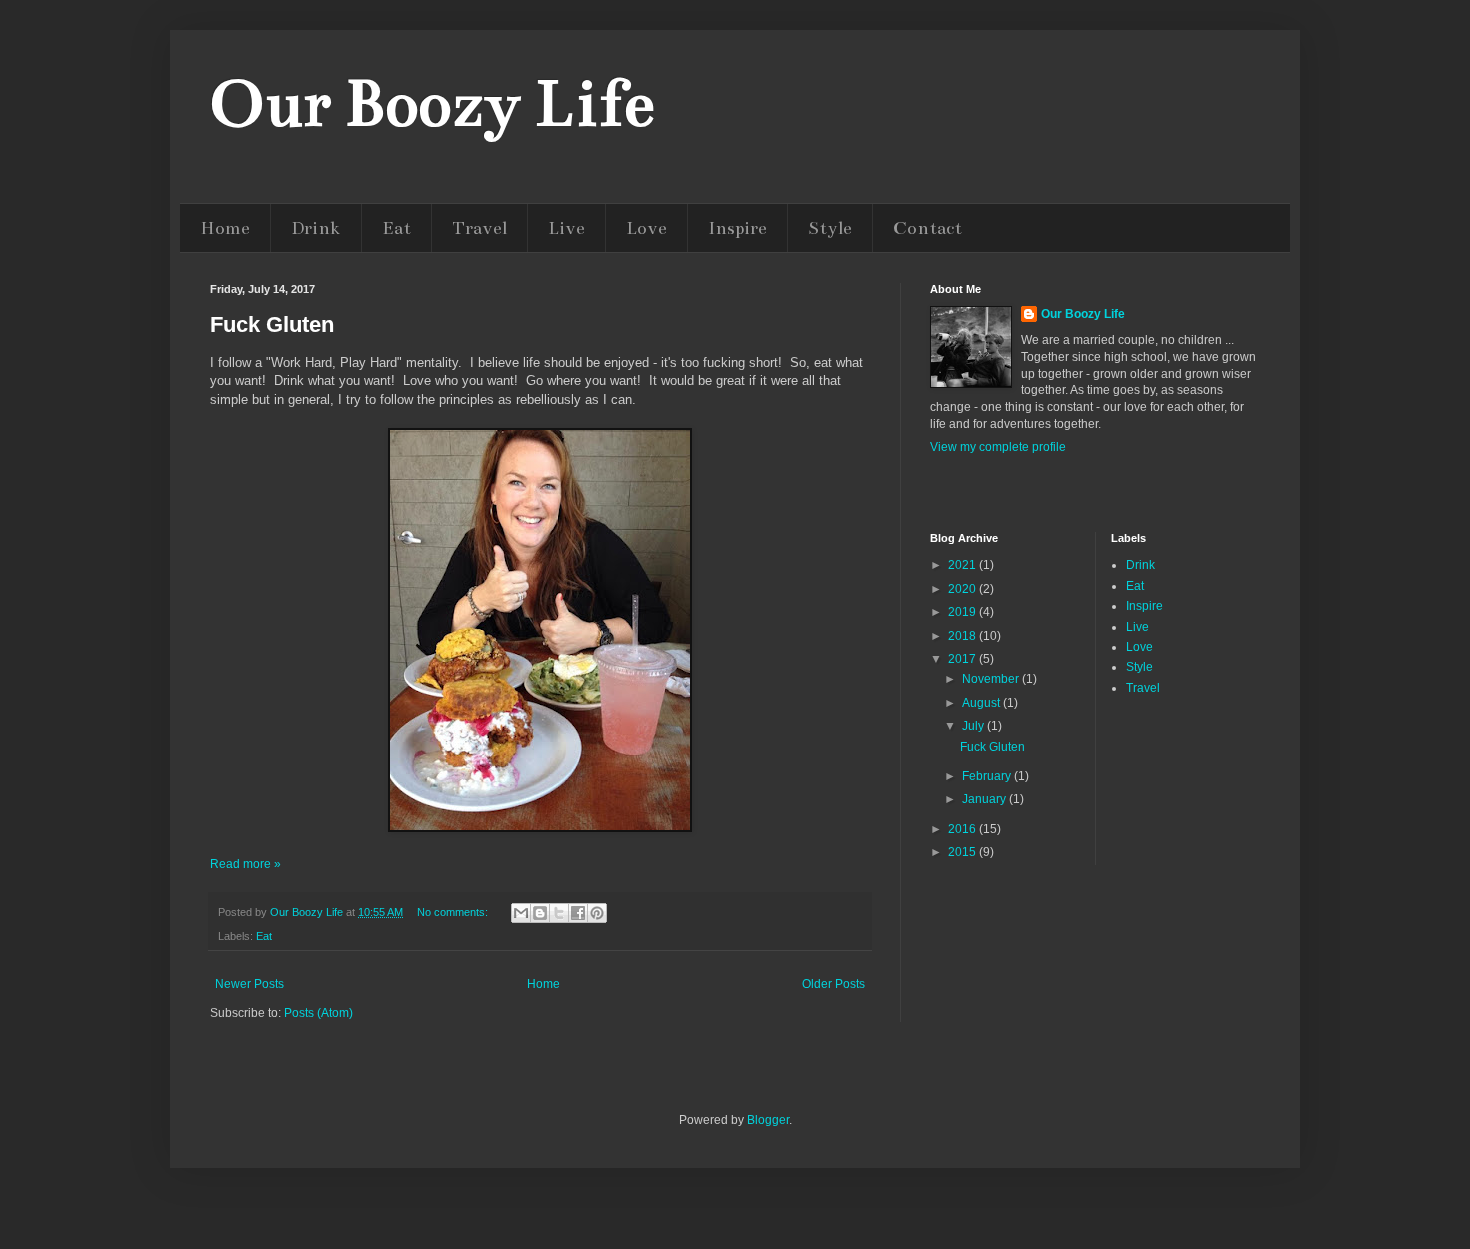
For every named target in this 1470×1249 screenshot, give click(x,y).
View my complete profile (998, 447)
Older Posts (833, 984)
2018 (963, 636)
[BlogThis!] (540, 913)
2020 (963, 589)
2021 (963, 565)
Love (646, 228)
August (982, 703)
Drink (316, 228)
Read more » (245, 864)
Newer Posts (249, 984)
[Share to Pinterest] (597, 913)
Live (566, 228)
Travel (479, 228)
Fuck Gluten (272, 324)
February (988, 776)
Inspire (737, 228)
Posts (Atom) (318, 1013)
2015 (963, 852)
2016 (963, 829)
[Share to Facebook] (578, 913)
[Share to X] (559, 913)
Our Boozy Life (432, 104)
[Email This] (521, 913)
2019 (963, 612)
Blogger (768, 1120)
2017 (963, 659)
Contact (927, 228)
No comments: (454, 912)
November (992, 679)
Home (225, 228)
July (974, 726)
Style (830, 228)
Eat (396, 228)
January (985, 799)
